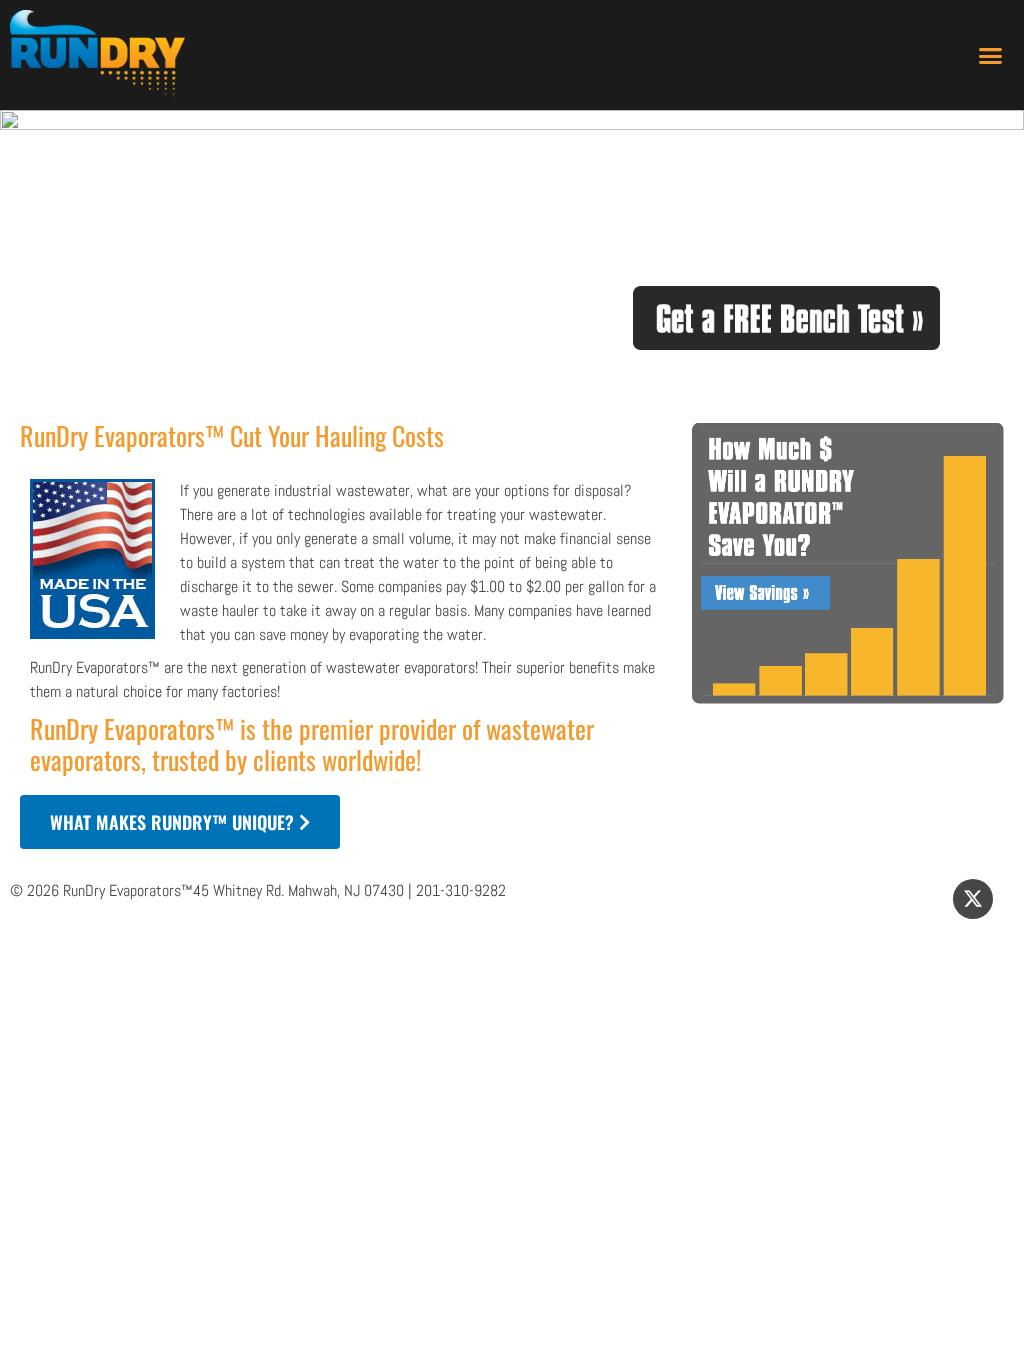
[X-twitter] (973, 899)
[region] (512, 256)
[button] (990, 55)
